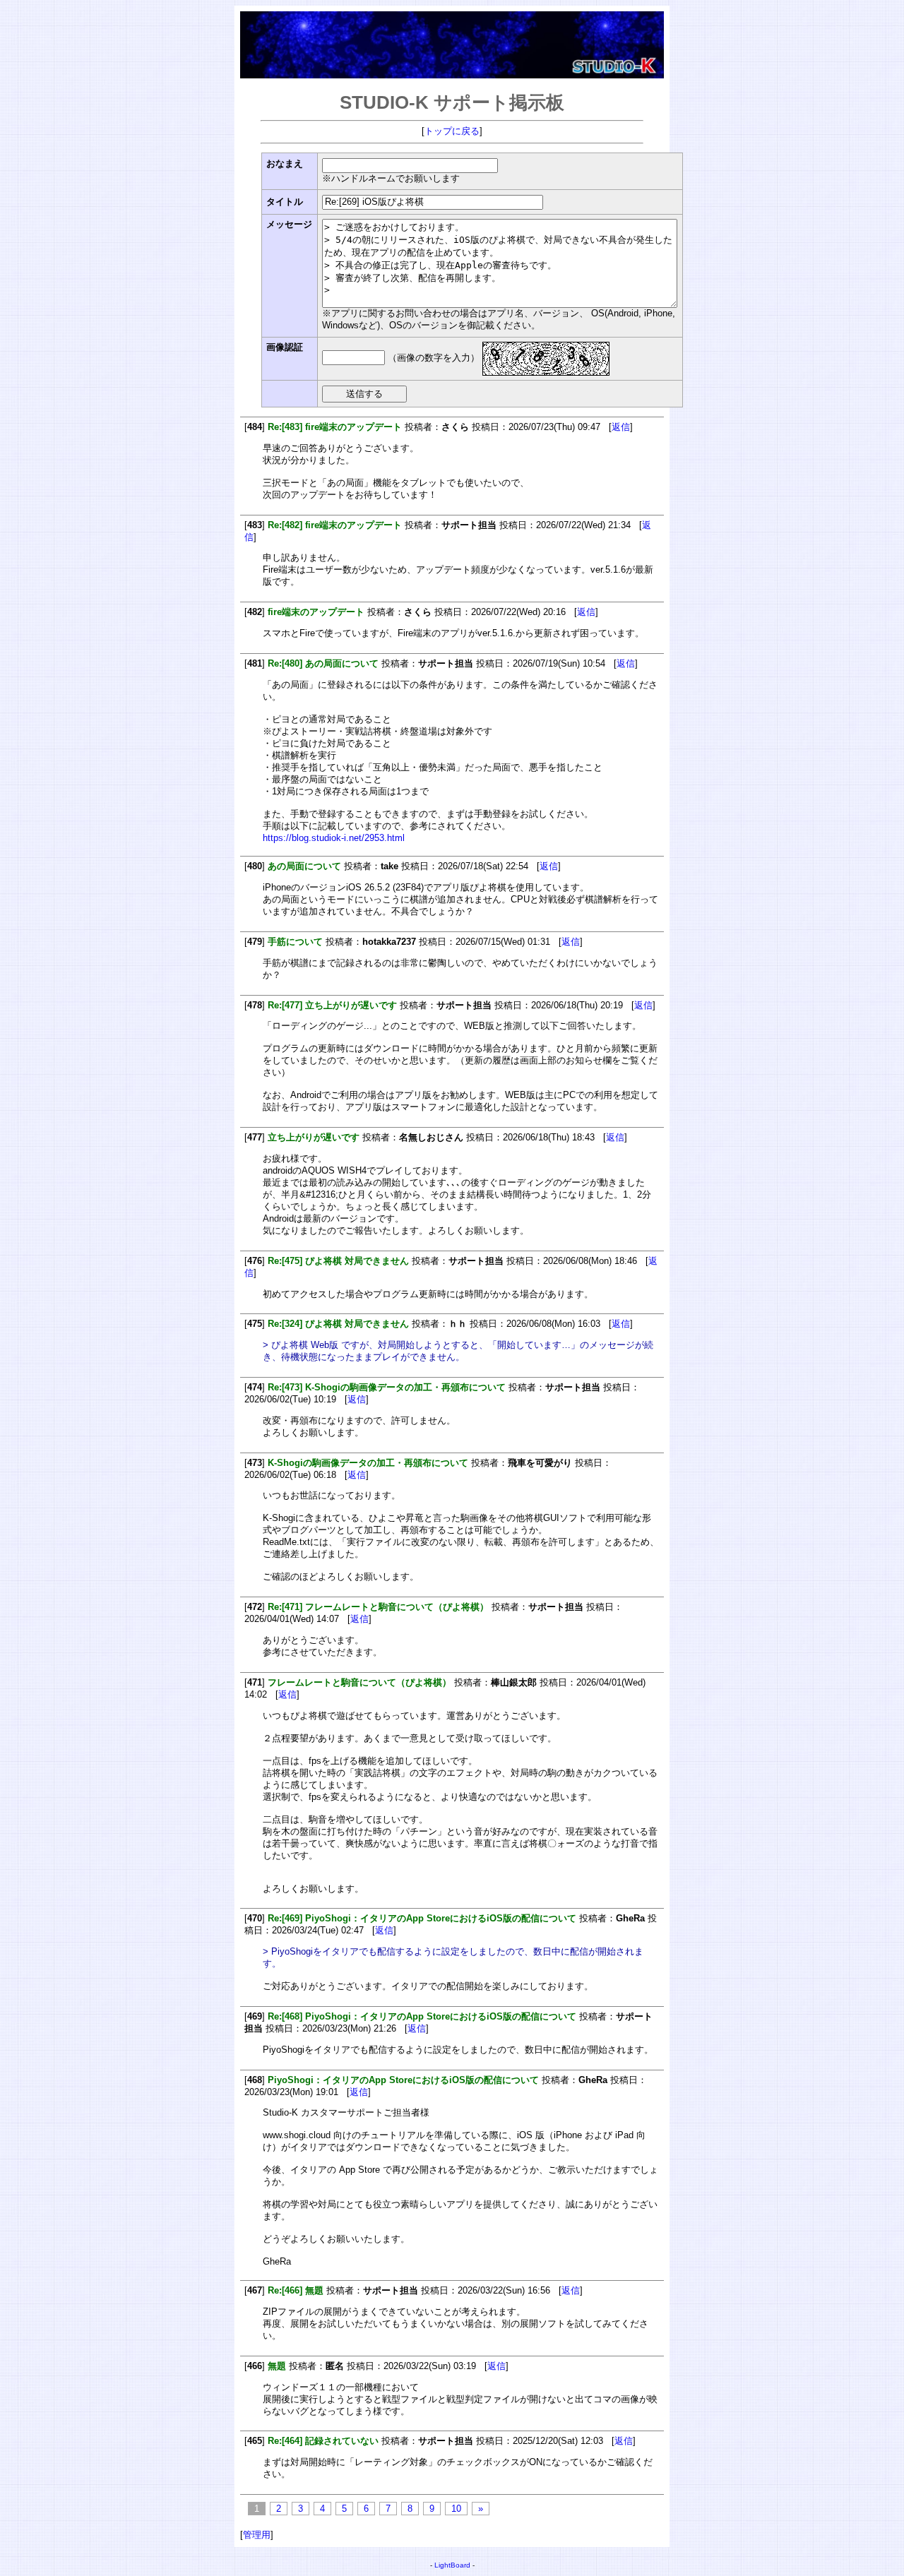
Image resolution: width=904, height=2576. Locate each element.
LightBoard (452, 2565)
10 (456, 2509)
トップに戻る (452, 131)
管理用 (257, 2535)
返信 (621, 427)
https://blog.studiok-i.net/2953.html (334, 838)
